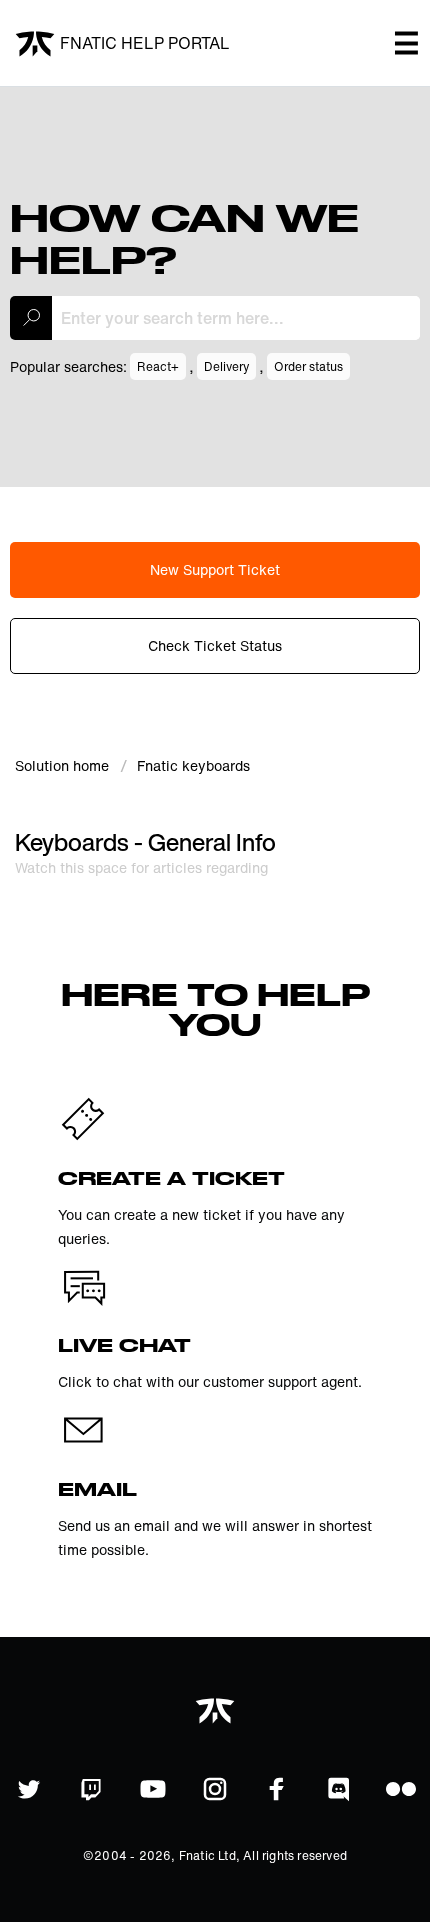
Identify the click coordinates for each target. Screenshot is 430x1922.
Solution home (64, 765)
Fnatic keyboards (193, 765)
